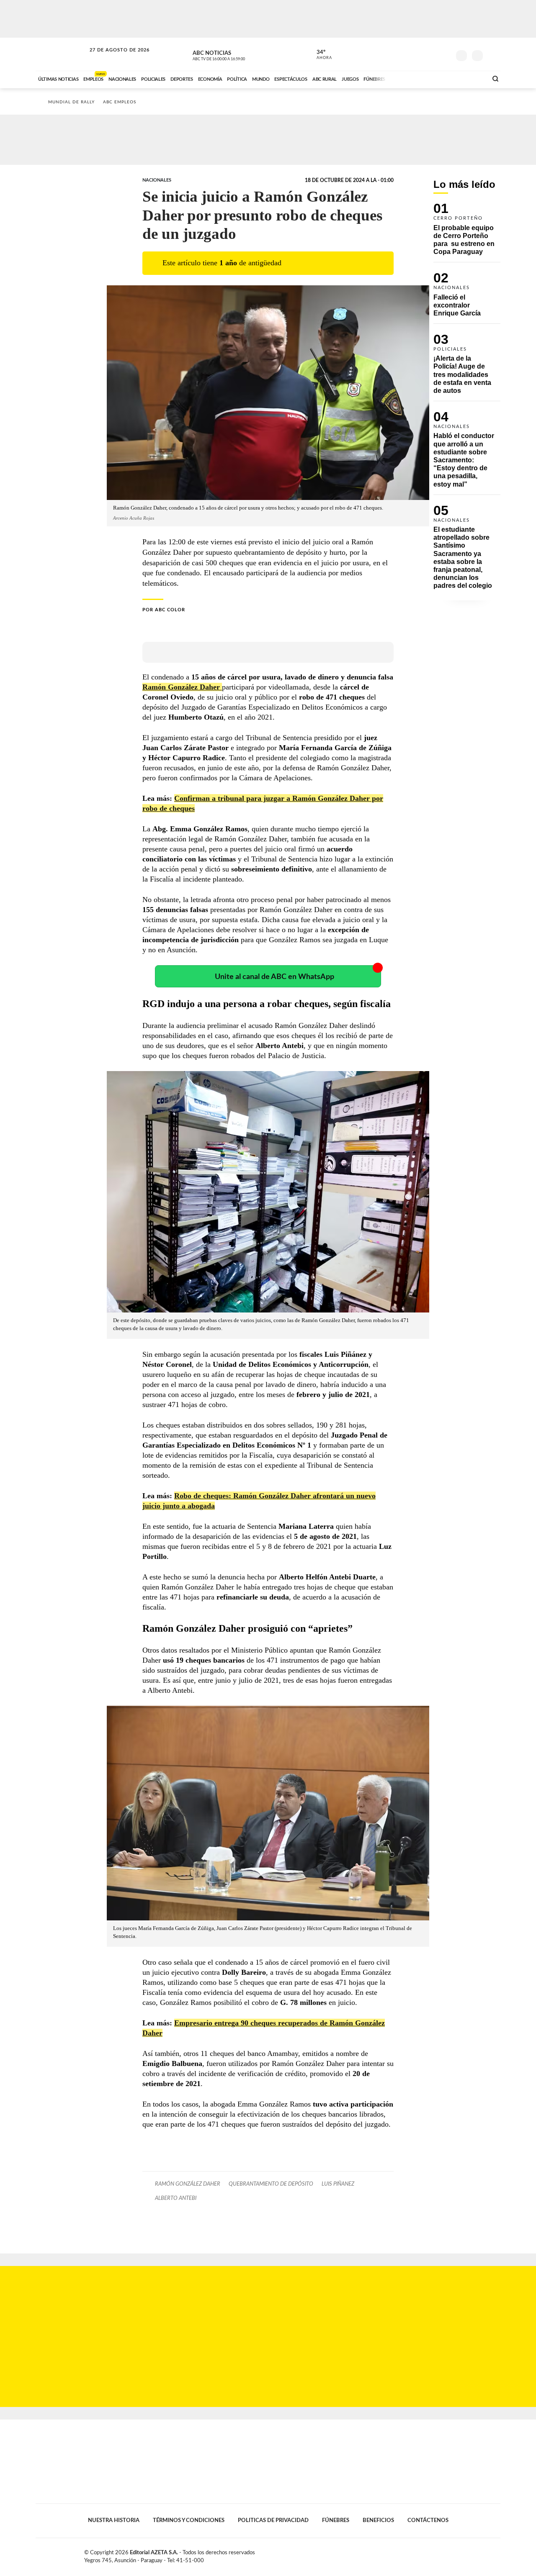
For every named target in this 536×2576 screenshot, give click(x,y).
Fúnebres (336, 2520)
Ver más (467, 233)
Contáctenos (428, 2520)
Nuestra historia (114, 2520)
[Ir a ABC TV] (414, 78)
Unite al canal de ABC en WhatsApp (274, 977)
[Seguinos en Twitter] (419, 54)
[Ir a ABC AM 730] (437, 78)
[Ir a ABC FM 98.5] (470, 78)
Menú (493, 55)
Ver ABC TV (234, 54)
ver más (320, 55)
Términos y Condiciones (189, 2520)
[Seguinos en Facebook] (407, 54)
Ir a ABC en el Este (112, 58)
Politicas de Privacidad (273, 2520)
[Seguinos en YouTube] (432, 54)
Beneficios (378, 2520)
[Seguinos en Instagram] (444, 54)
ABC (62, 54)
